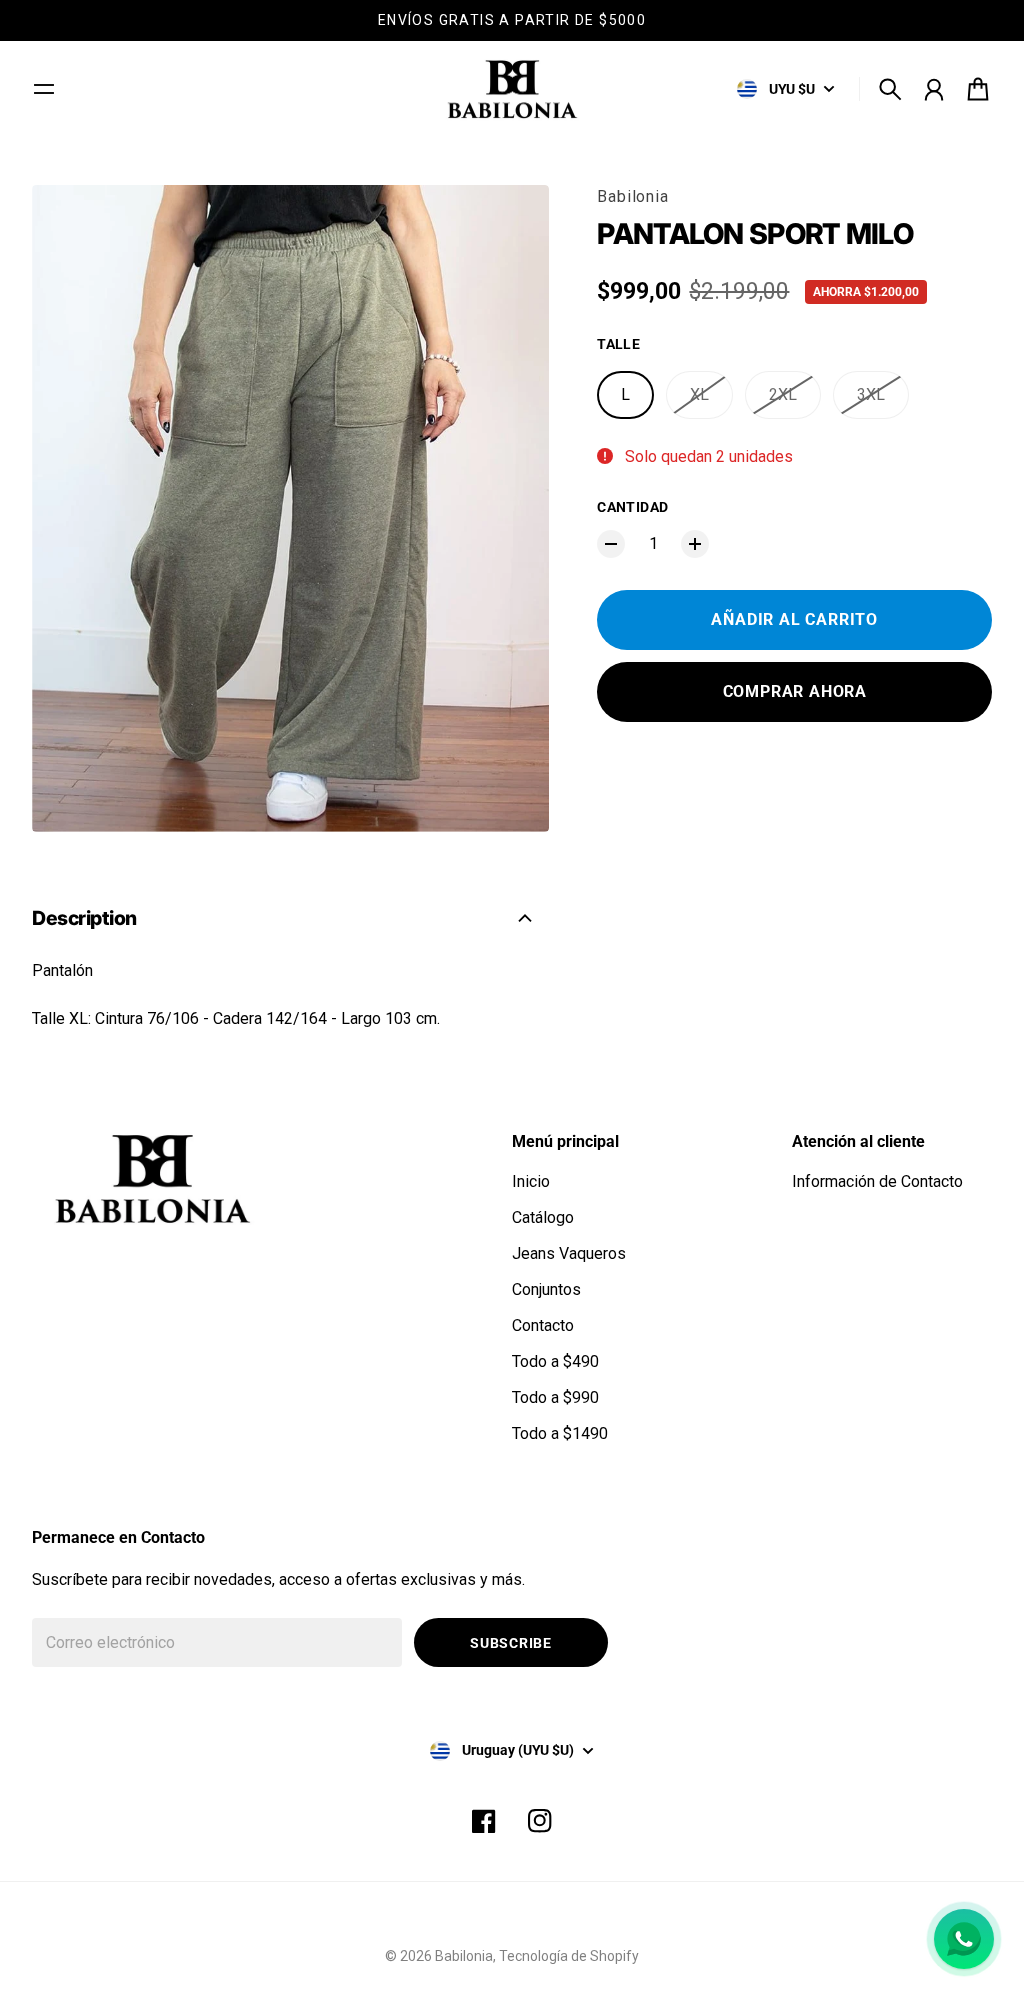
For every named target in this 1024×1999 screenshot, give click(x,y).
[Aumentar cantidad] (695, 544)
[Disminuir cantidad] (611, 544)
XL (699, 394)
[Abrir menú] (44, 89)
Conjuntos (546, 1289)
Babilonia (632, 196)
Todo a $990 (555, 1397)
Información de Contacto (877, 1181)
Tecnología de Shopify (569, 1956)
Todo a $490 (555, 1361)
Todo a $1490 (560, 1433)
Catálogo (543, 1217)
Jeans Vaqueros (569, 1253)
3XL (871, 394)
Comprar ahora (795, 691)
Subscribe (510, 1643)
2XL (783, 394)
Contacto (543, 1325)
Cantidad (632, 507)
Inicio (531, 1181)
